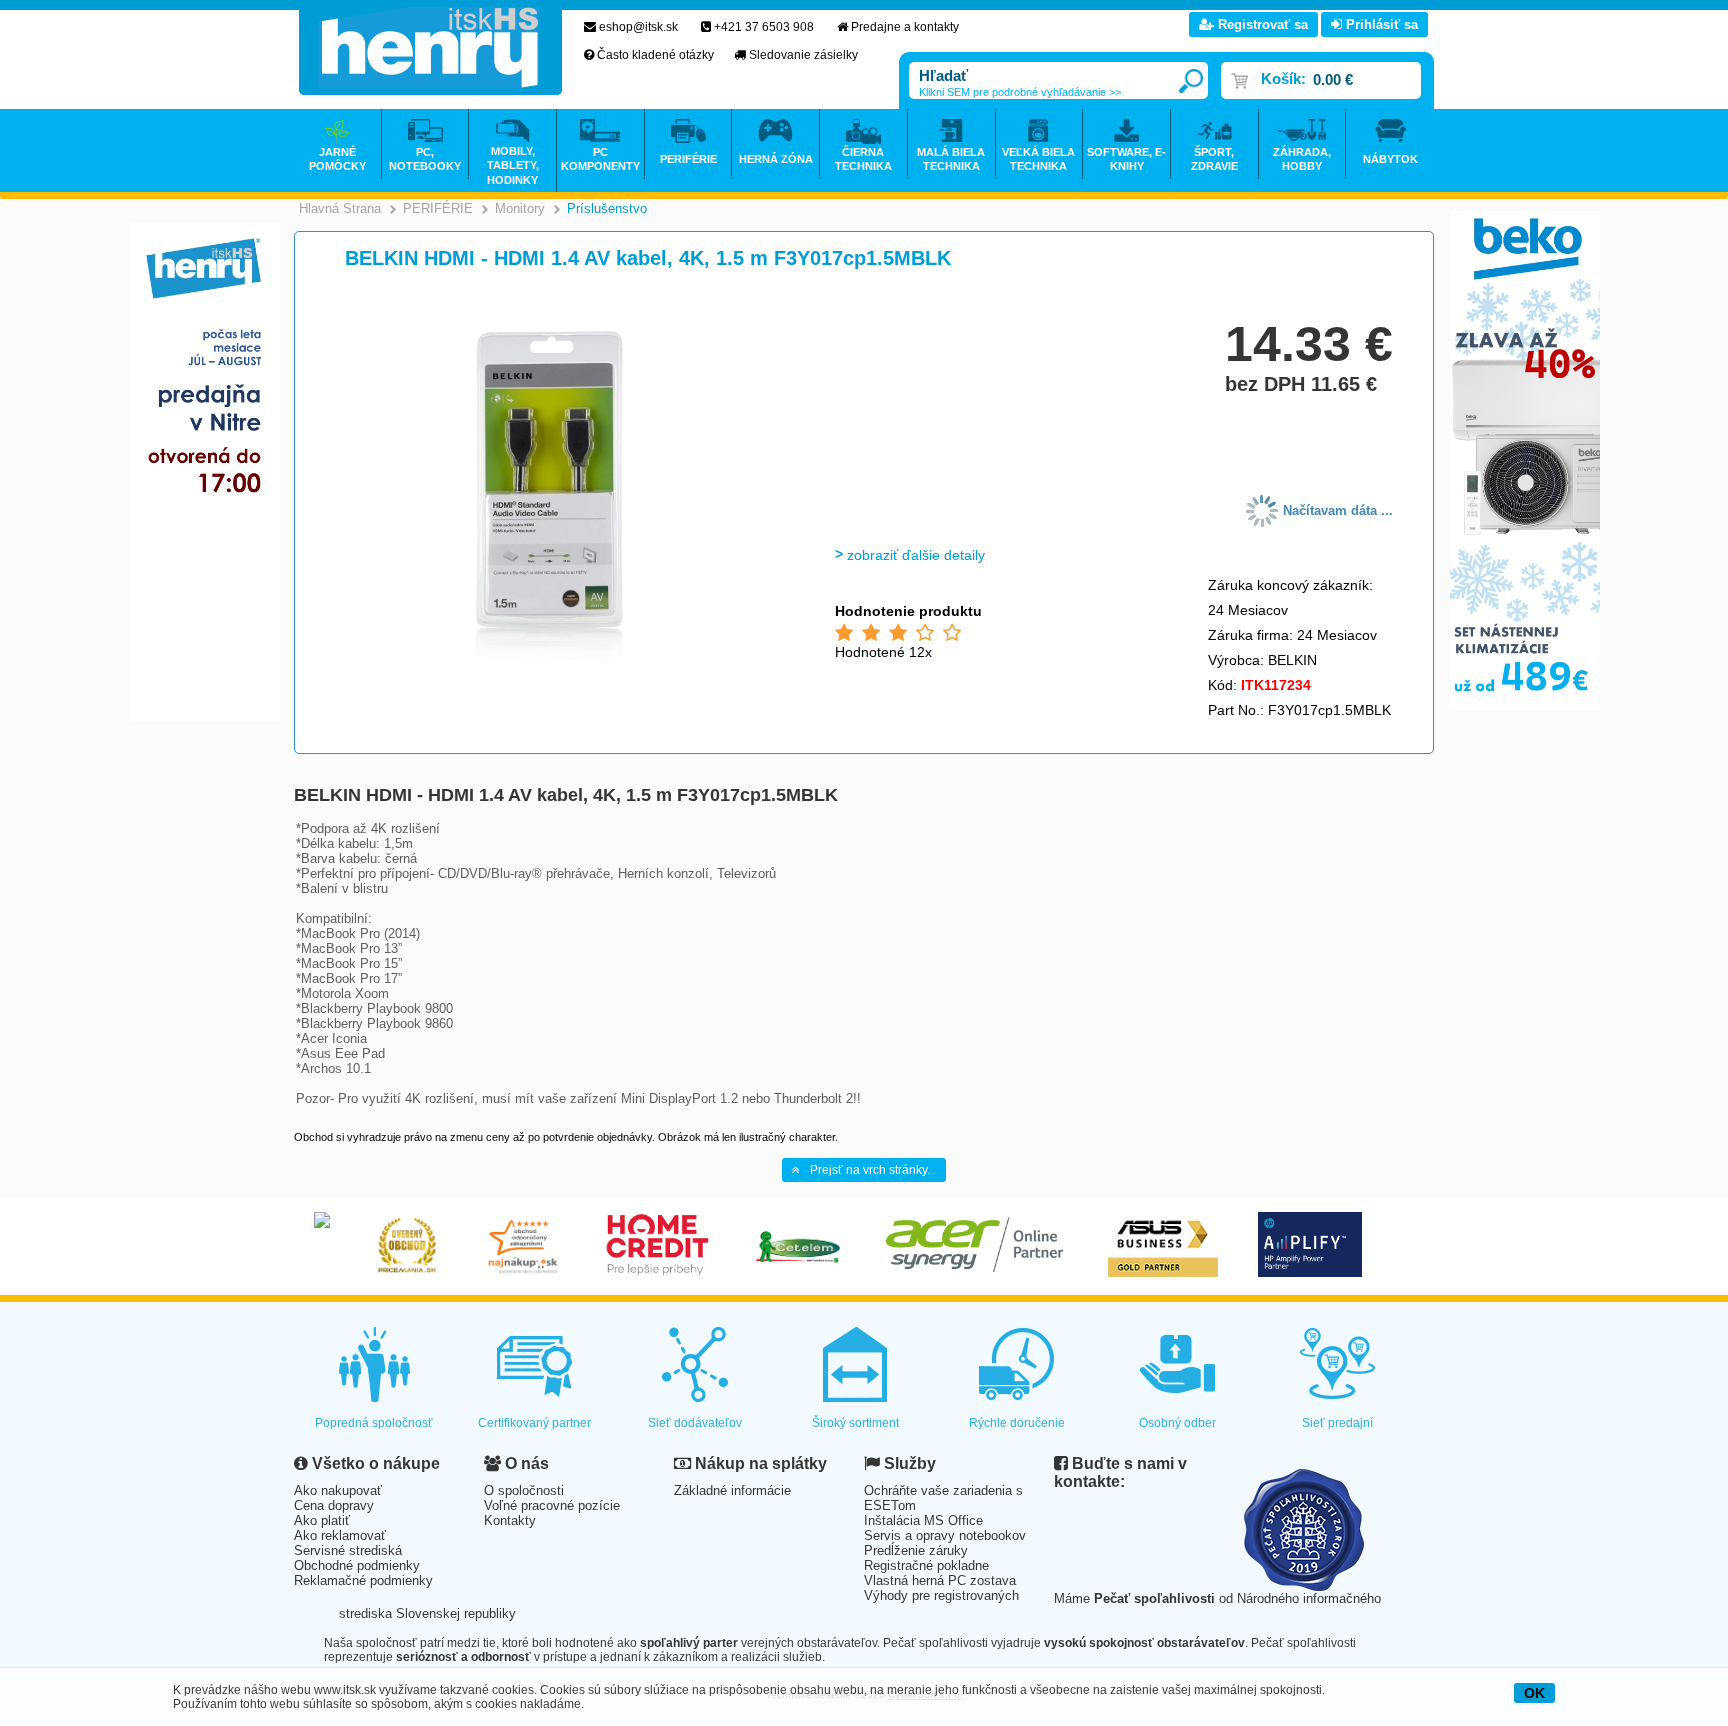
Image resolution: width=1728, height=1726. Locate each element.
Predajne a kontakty (905, 27)
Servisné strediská (348, 1550)
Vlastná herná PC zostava (940, 1580)
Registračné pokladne (926, 1565)
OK (1534, 1693)
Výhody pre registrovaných (941, 1595)
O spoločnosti (524, 1490)
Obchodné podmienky (357, 1565)
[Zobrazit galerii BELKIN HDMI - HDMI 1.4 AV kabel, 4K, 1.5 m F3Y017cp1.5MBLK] (551, 661)
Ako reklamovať (340, 1535)
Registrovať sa (1261, 24)
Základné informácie (732, 1490)
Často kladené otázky (655, 55)
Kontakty (510, 1520)
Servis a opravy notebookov (945, 1535)
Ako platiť (322, 1520)
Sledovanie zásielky (803, 55)
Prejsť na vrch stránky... (873, 1170)
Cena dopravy (334, 1505)
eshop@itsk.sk (638, 27)
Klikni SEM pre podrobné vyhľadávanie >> (1020, 92)
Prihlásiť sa (1380, 24)
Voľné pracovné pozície (552, 1505)
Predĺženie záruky (916, 1550)
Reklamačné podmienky (363, 1580)
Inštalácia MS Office (923, 1520)
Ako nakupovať (338, 1490)
